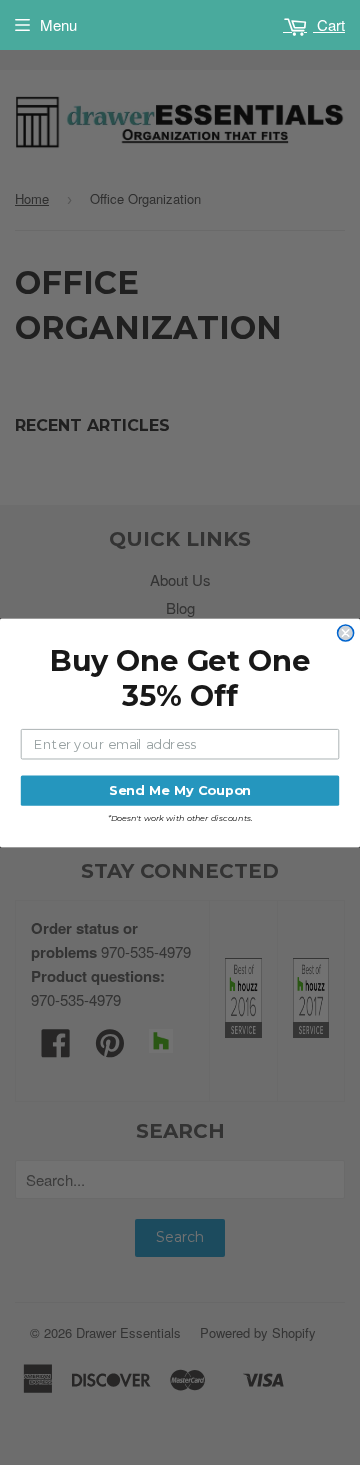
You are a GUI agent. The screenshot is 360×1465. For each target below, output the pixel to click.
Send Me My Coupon (180, 789)
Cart (329, 24)
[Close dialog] (346, 633)
